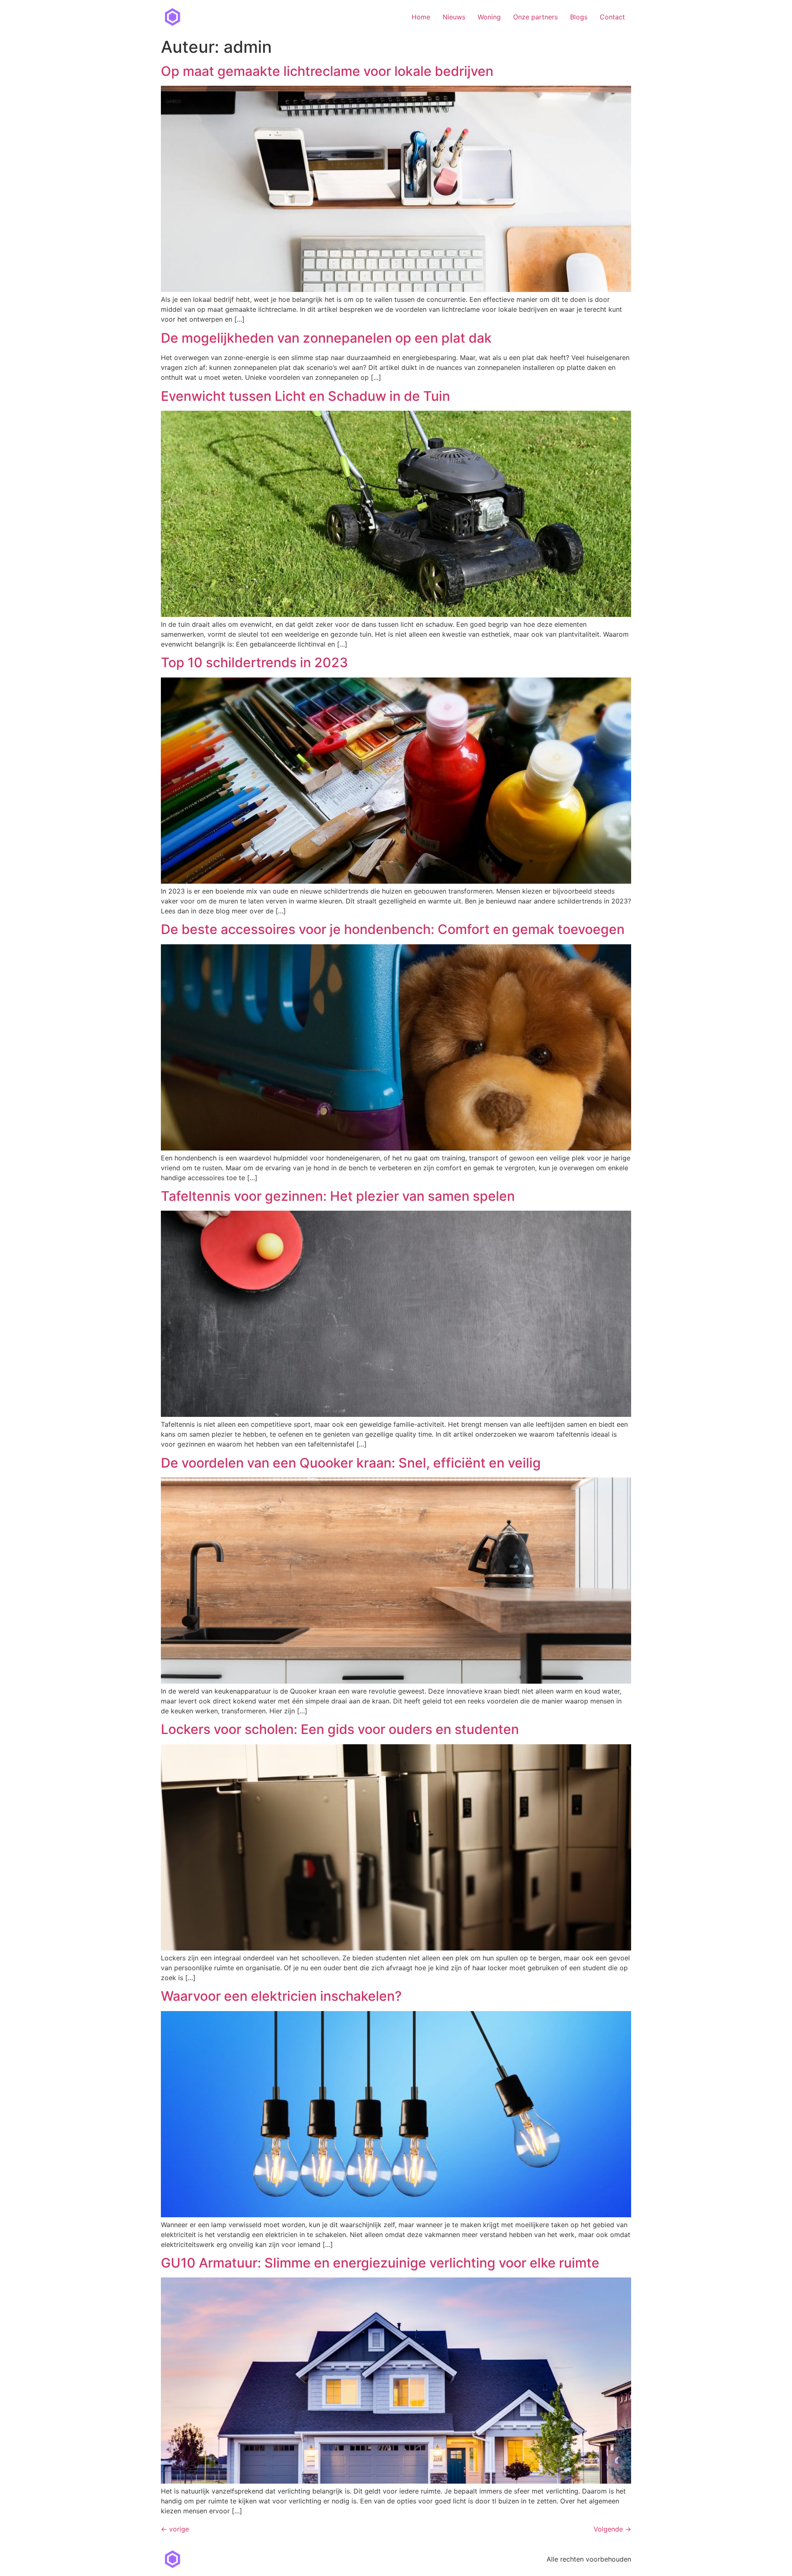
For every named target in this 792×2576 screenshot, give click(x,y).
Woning (489, 17)
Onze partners (535, 17)
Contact (612, 17)
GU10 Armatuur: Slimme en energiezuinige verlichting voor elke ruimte (380, 2263)
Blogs (579, 17)
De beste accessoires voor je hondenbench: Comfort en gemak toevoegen (393, 929)
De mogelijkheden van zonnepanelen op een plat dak (326, 338)
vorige (175, 2529)
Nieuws (454, 17)
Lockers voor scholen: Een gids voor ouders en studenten (340, 1729)
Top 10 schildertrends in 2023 (255, 662)
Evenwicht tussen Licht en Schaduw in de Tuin (305, 396)
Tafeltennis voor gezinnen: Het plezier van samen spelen (338, 1196)
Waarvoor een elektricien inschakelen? (281, 1996)
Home (421, 17)
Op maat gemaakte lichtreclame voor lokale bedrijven (327, 71)
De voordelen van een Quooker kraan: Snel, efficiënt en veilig (351, 1463)
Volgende (612, 2529)
